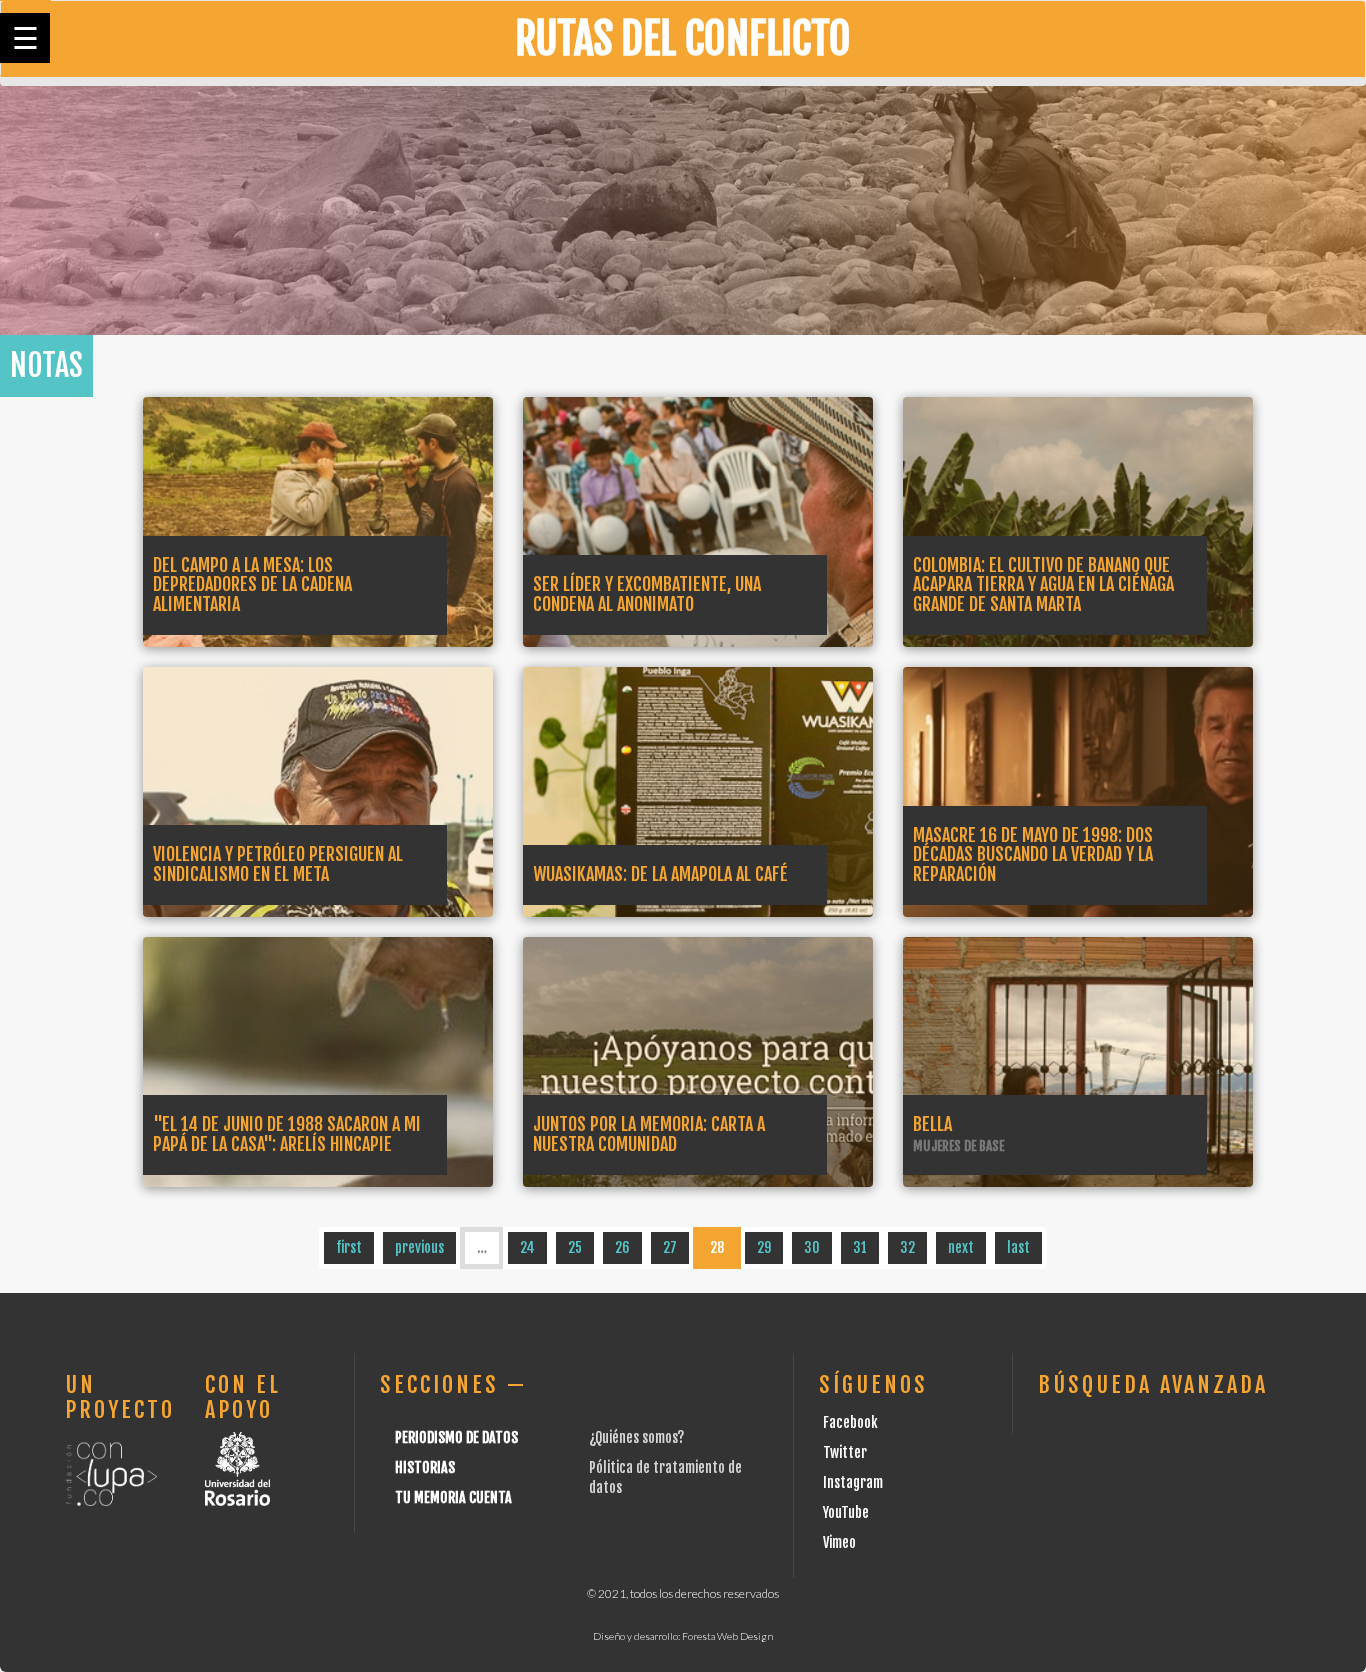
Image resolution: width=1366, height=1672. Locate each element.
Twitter (845, 1452)
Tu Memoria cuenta (453, 1497)
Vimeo (839, 1542)
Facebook (850, 1422)
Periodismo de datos (456, 1437)
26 (622, 1247)
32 (907, 1247)
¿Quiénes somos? (636, 1437)
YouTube (846, 1512)
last (1018, 1247)
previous (419, 1247)
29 (764, 1247)
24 (527, 1247)
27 (670, 1247)
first (349, 1247)
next (961, 1247)
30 (812, 1247)
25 (575, 1247)
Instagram (853, 1482)
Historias (425, 1467)
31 (860, 1247)
